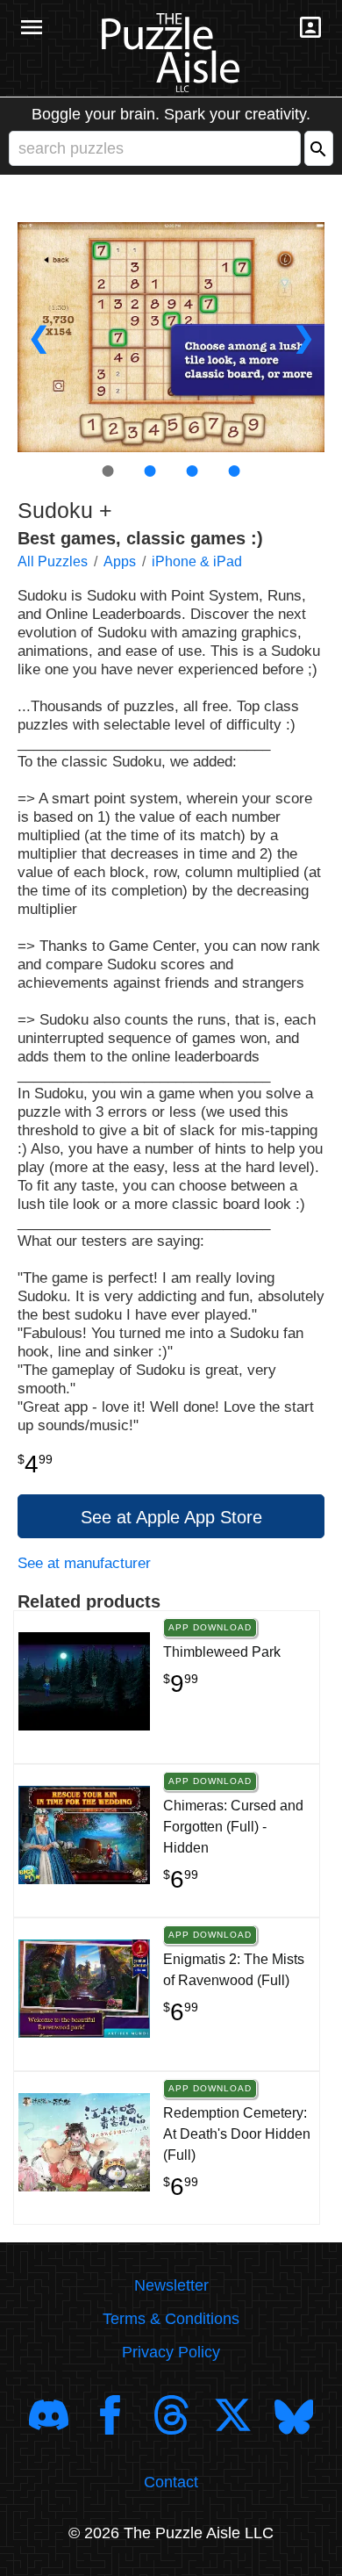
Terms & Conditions (171, 2319)
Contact (171, 2482)
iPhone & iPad (197, 561)
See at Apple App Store (171, 1517)
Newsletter (171, 2285)
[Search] (319, 148)
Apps (120, 561)
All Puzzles (53, 561)
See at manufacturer (84, 1563)
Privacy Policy (171, 2352)
